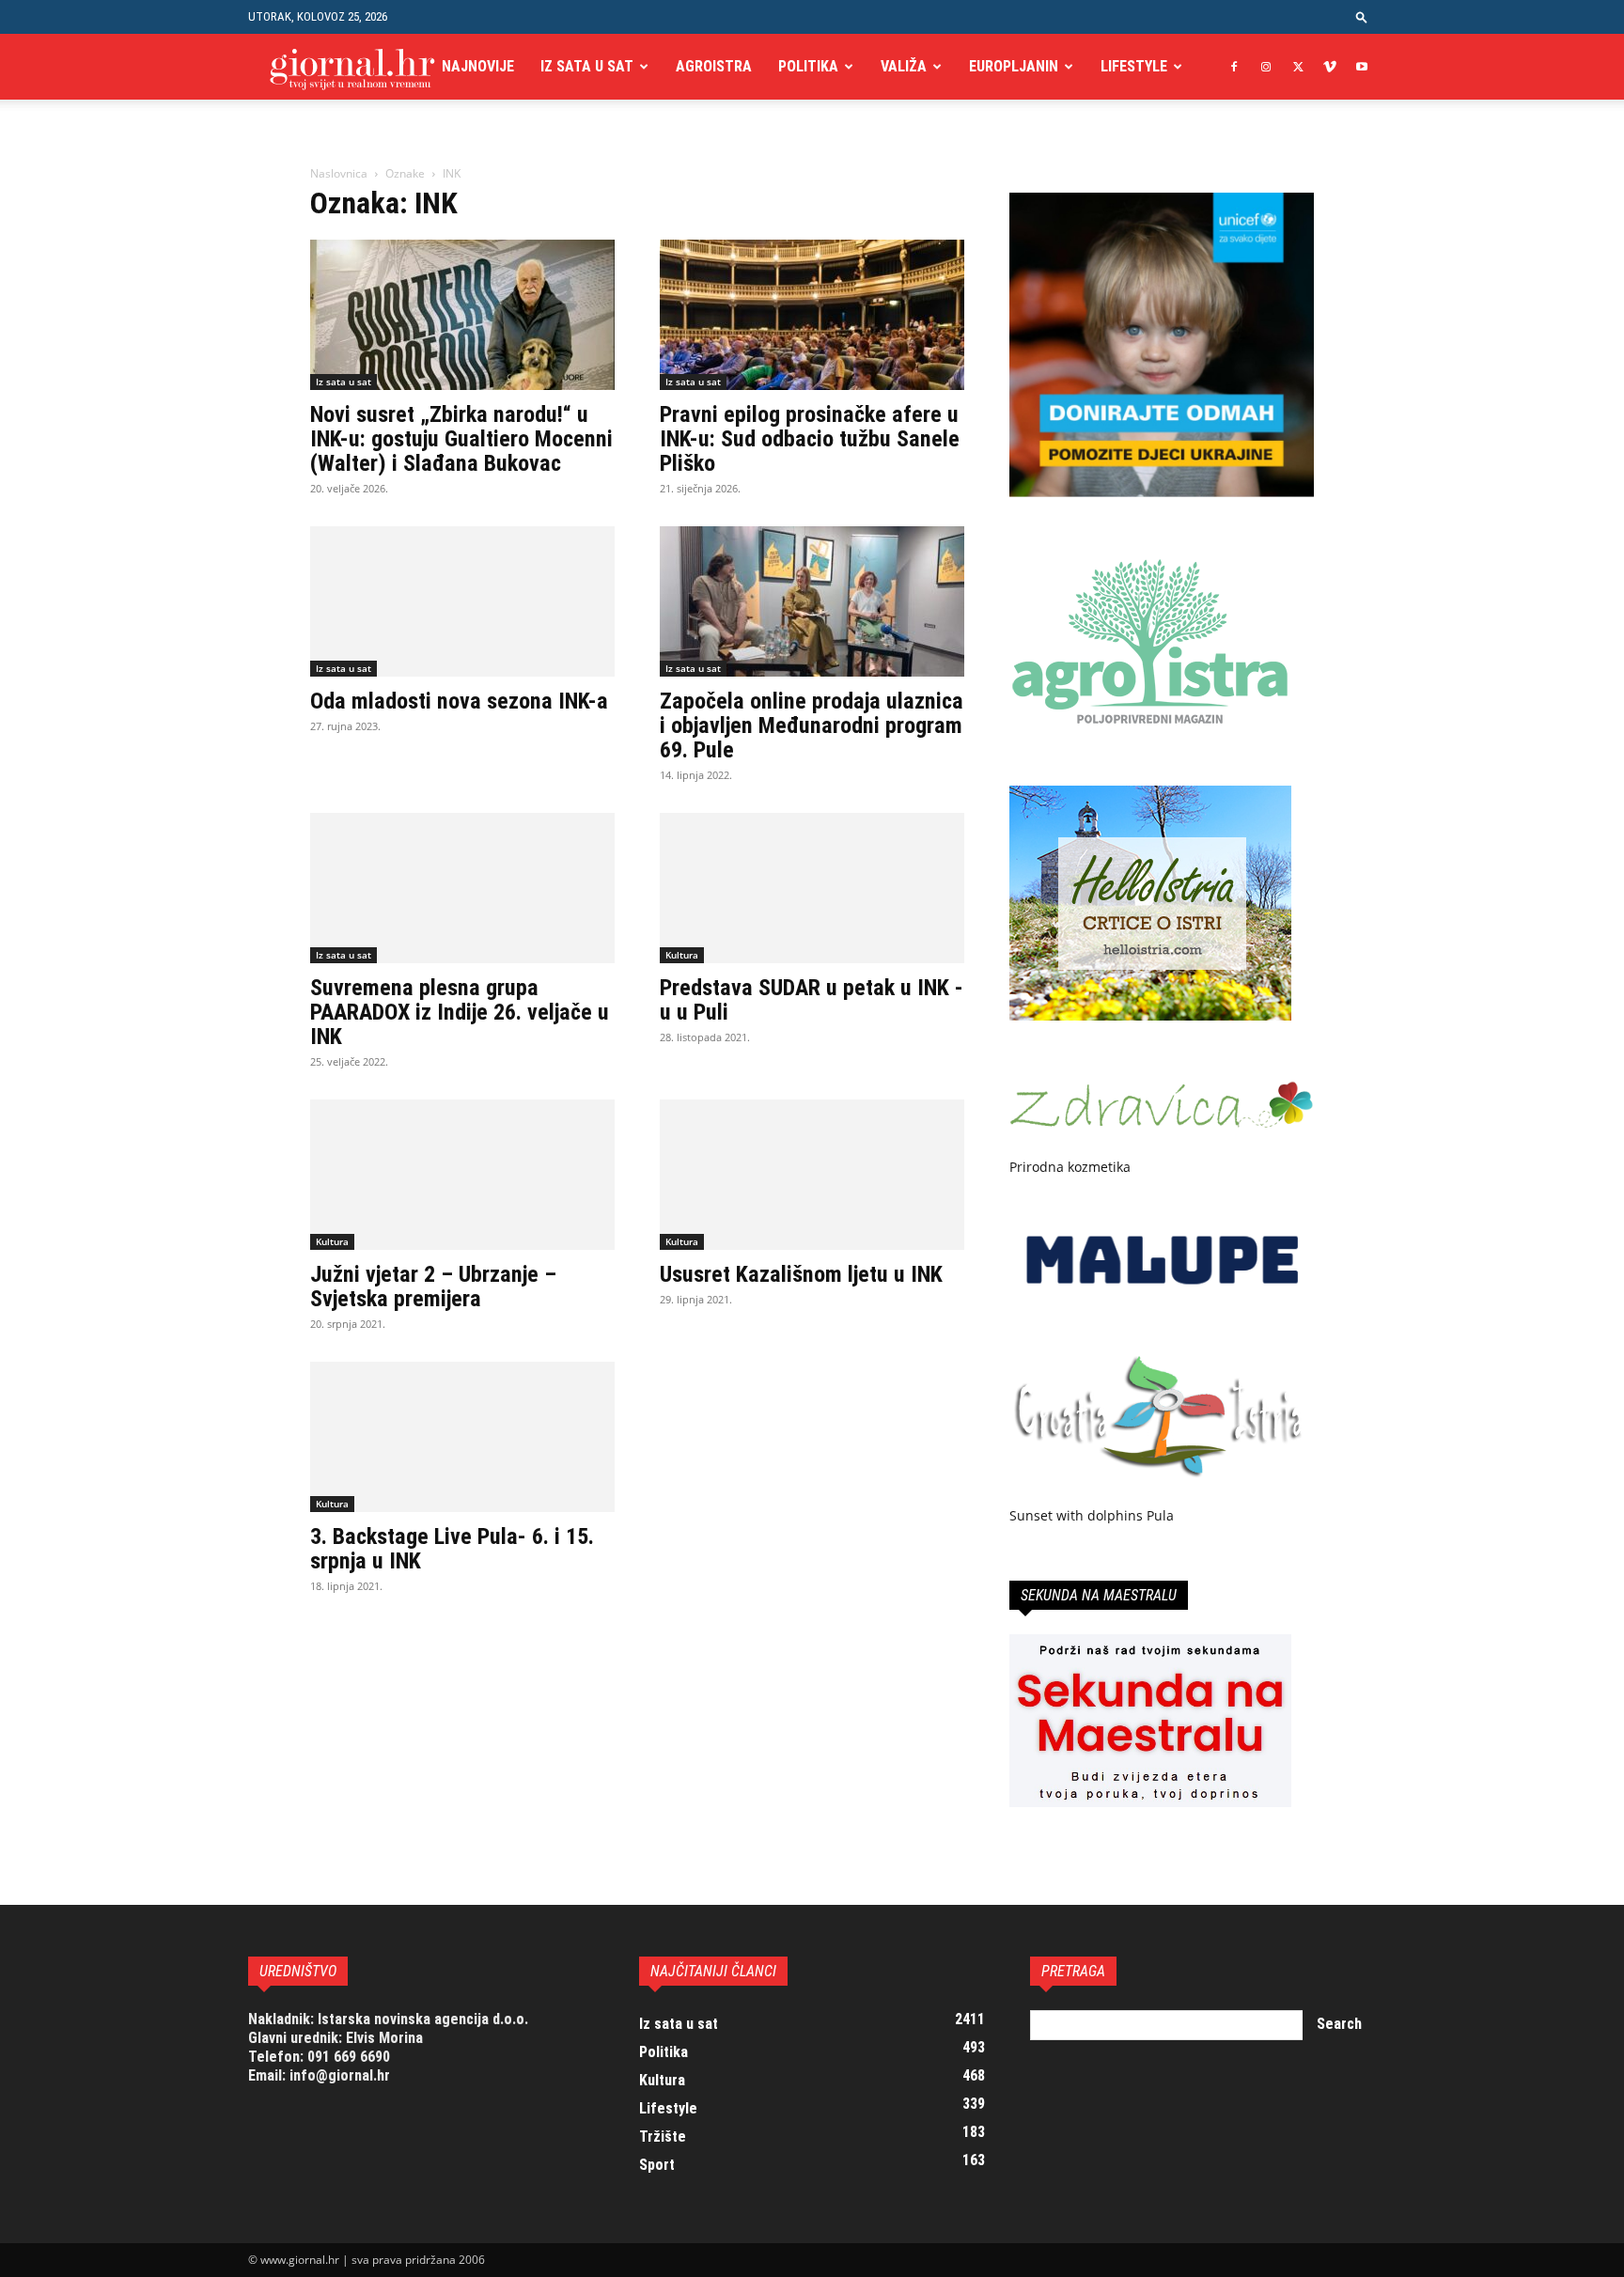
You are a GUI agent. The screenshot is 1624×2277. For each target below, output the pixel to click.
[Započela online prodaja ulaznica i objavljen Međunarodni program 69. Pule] (812, 601)
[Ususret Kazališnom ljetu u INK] (812, 1175)
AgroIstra (714, 66)
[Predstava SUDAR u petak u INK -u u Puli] (812, 888)
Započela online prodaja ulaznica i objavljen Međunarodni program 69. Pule (812, 725)
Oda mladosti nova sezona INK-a (459, 701)
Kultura (682, 955)
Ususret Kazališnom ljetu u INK (801, 1274)
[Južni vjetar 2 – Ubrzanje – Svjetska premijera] (462, 1175)
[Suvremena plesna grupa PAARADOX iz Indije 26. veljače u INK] (462, 888)
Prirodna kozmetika (1070, 1167)
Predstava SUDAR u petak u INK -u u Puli (812, 1000)
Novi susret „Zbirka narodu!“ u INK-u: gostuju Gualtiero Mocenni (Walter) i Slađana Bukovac (461, 439)
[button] (1362, 16)
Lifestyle (1134, 66)
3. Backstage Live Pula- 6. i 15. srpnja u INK (452, 1549)
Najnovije (478, 66)
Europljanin (1014, 66)
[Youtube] (1362, 67)
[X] (1298, 67)
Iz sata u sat (587, 66)
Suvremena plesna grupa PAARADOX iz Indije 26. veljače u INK (460, 1012)
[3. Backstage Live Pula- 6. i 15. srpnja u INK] (462, 1437)
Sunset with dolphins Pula (1092, 1515)
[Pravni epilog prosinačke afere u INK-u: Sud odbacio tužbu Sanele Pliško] (812, 315)
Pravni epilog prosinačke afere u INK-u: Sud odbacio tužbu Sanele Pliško (810, 439)
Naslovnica (339, 173)
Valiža (904, 66)
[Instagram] (1266, 67)
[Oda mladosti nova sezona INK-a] (462, 601)
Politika (808, 66)
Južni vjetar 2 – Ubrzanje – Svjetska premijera (433, 1287)
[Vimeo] (1330, 67)
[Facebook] (1234, 67)
